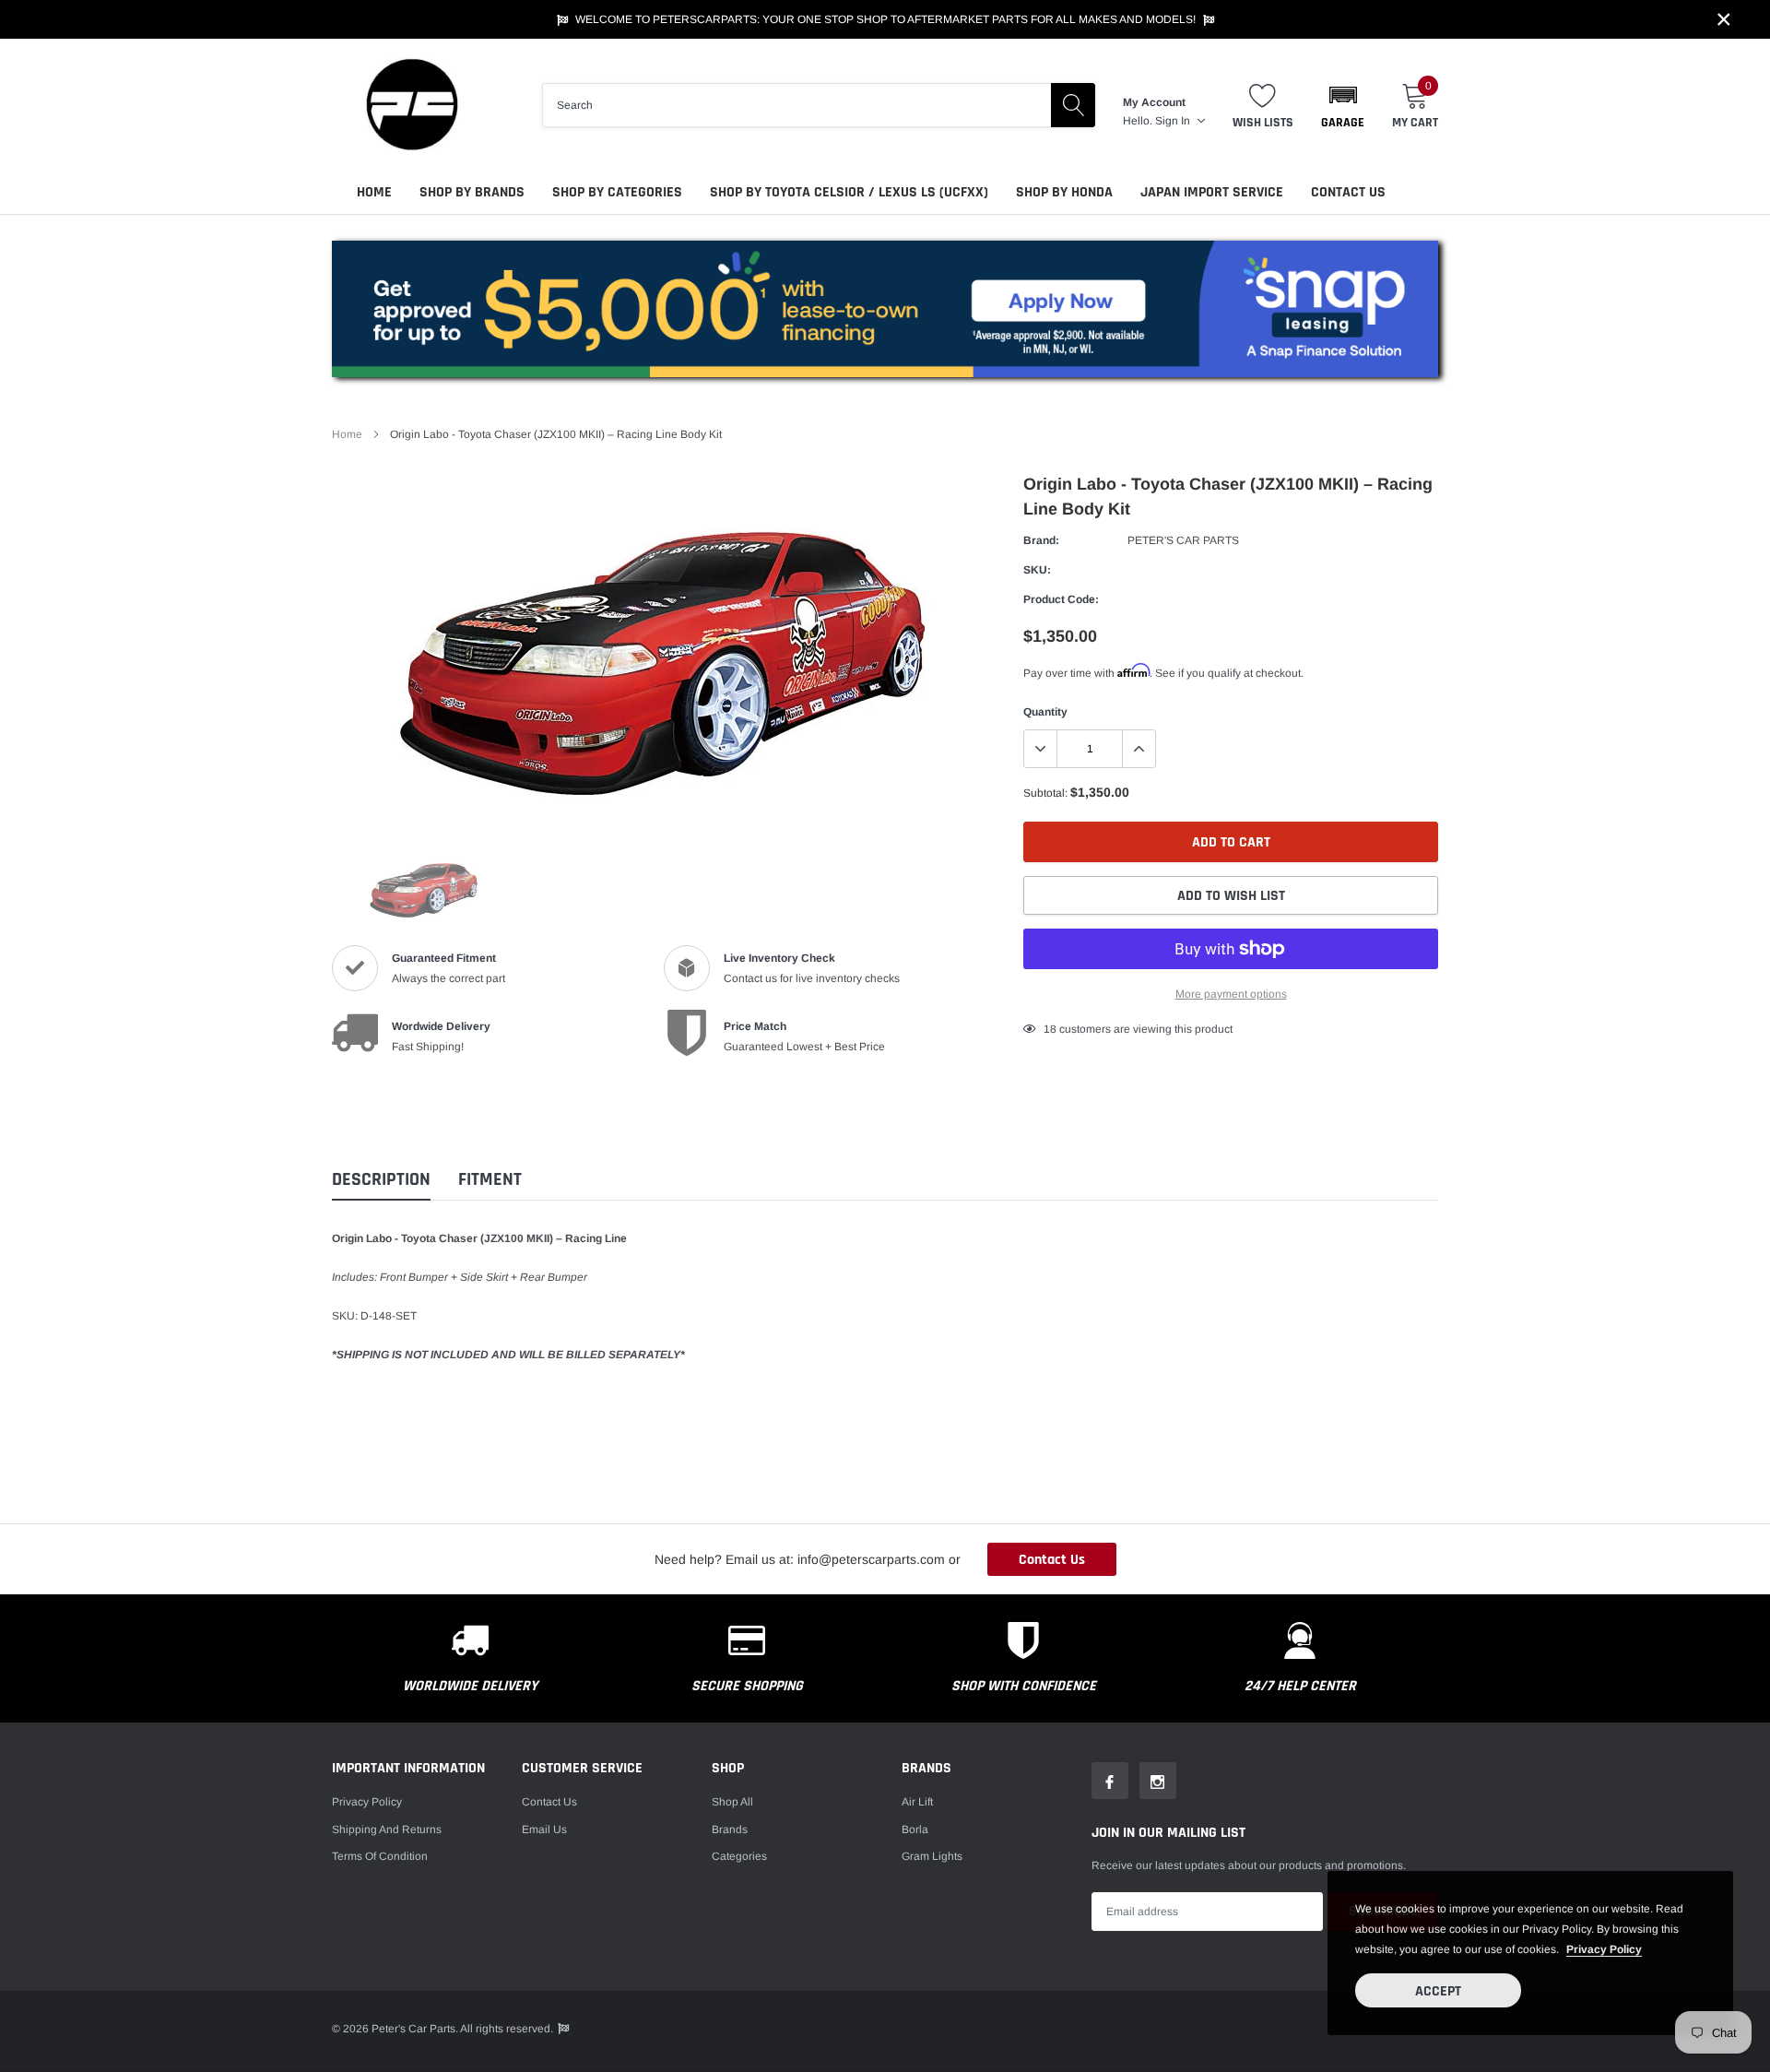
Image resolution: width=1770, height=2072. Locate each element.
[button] (1343, 105)
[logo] (410, 105)
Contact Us (1348, 192)
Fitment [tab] (490, 1180)
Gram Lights (932, 1856)
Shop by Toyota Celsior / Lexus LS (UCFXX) (849, 192)
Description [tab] (381, 1180)
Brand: (1041, 540)
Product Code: (1061, 599)
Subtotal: (1045, 793)
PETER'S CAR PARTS (1183, 540)
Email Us (544, 1829)
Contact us (549, 1802)
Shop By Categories (617, 192)
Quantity (1045, 712)
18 (1050, 1029)
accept (1438, 1991)
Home (374, 192)
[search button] (1073, 105)
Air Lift (917, 1802)
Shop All (732, 1802)
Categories (739, 1856)
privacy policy (1604, 1949)
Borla (915, 1829)
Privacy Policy (367, 1802)
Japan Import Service (1212, 192)
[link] (424, 887)
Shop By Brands (472, 192)
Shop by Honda (1064, 192)
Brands (730, 1829)
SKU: (1037, 570)
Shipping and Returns (387, 1829)
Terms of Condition (380, 1856)
